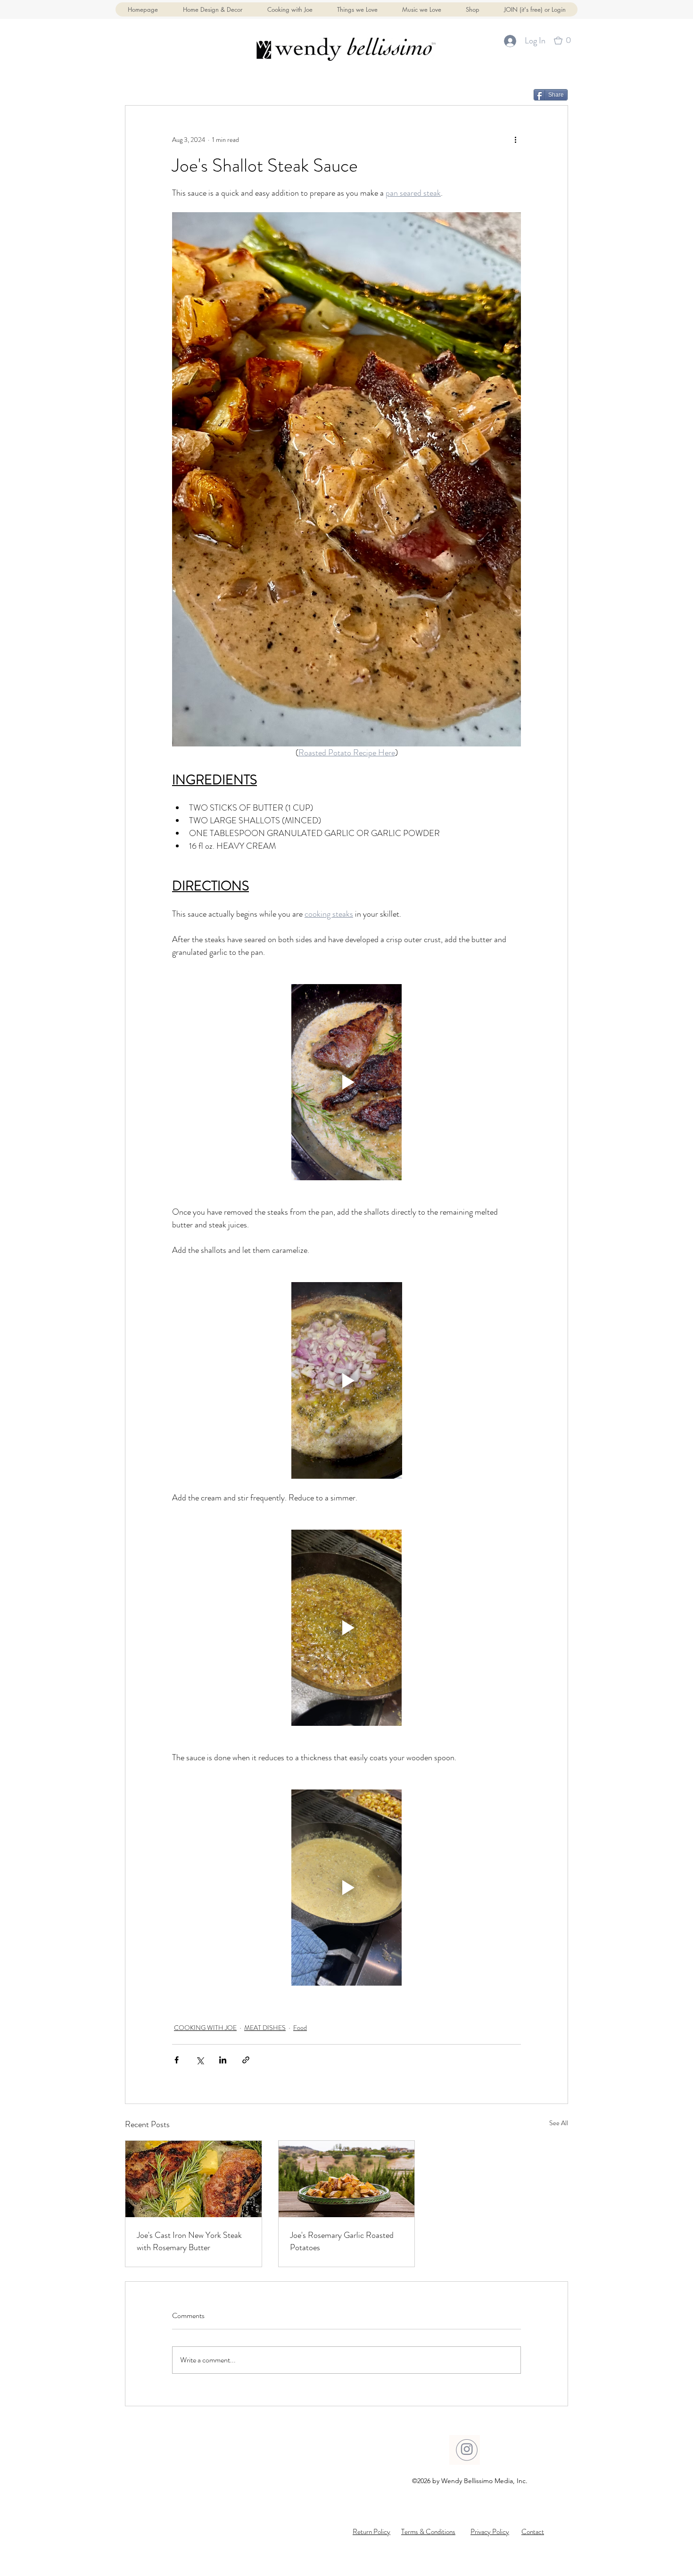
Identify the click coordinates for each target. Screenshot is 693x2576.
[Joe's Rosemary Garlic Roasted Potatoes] (347, 2179)
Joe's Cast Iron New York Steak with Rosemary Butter (189, 2241)
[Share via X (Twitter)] (200, 2060)
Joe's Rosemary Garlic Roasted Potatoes (342, 2241)
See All (559, 2123)
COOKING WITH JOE (205, 2028)
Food (300, 2028)
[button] (472, 9)
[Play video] (346, 1082)
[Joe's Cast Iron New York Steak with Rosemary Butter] (194, 2179)
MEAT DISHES (265, 2028)
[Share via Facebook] (177, 2060)
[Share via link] (246, 2060)
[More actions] (515, 140)
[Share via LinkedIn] (223, 2060)
